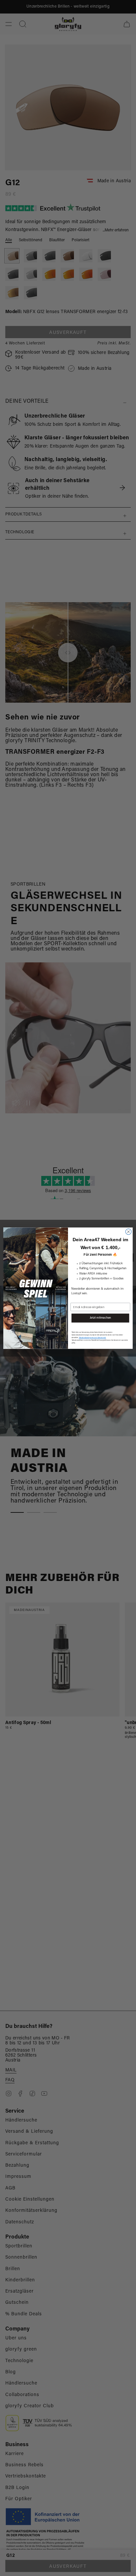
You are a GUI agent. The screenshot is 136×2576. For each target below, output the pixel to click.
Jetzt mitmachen (101, 1318)
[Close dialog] (128, 1232)
